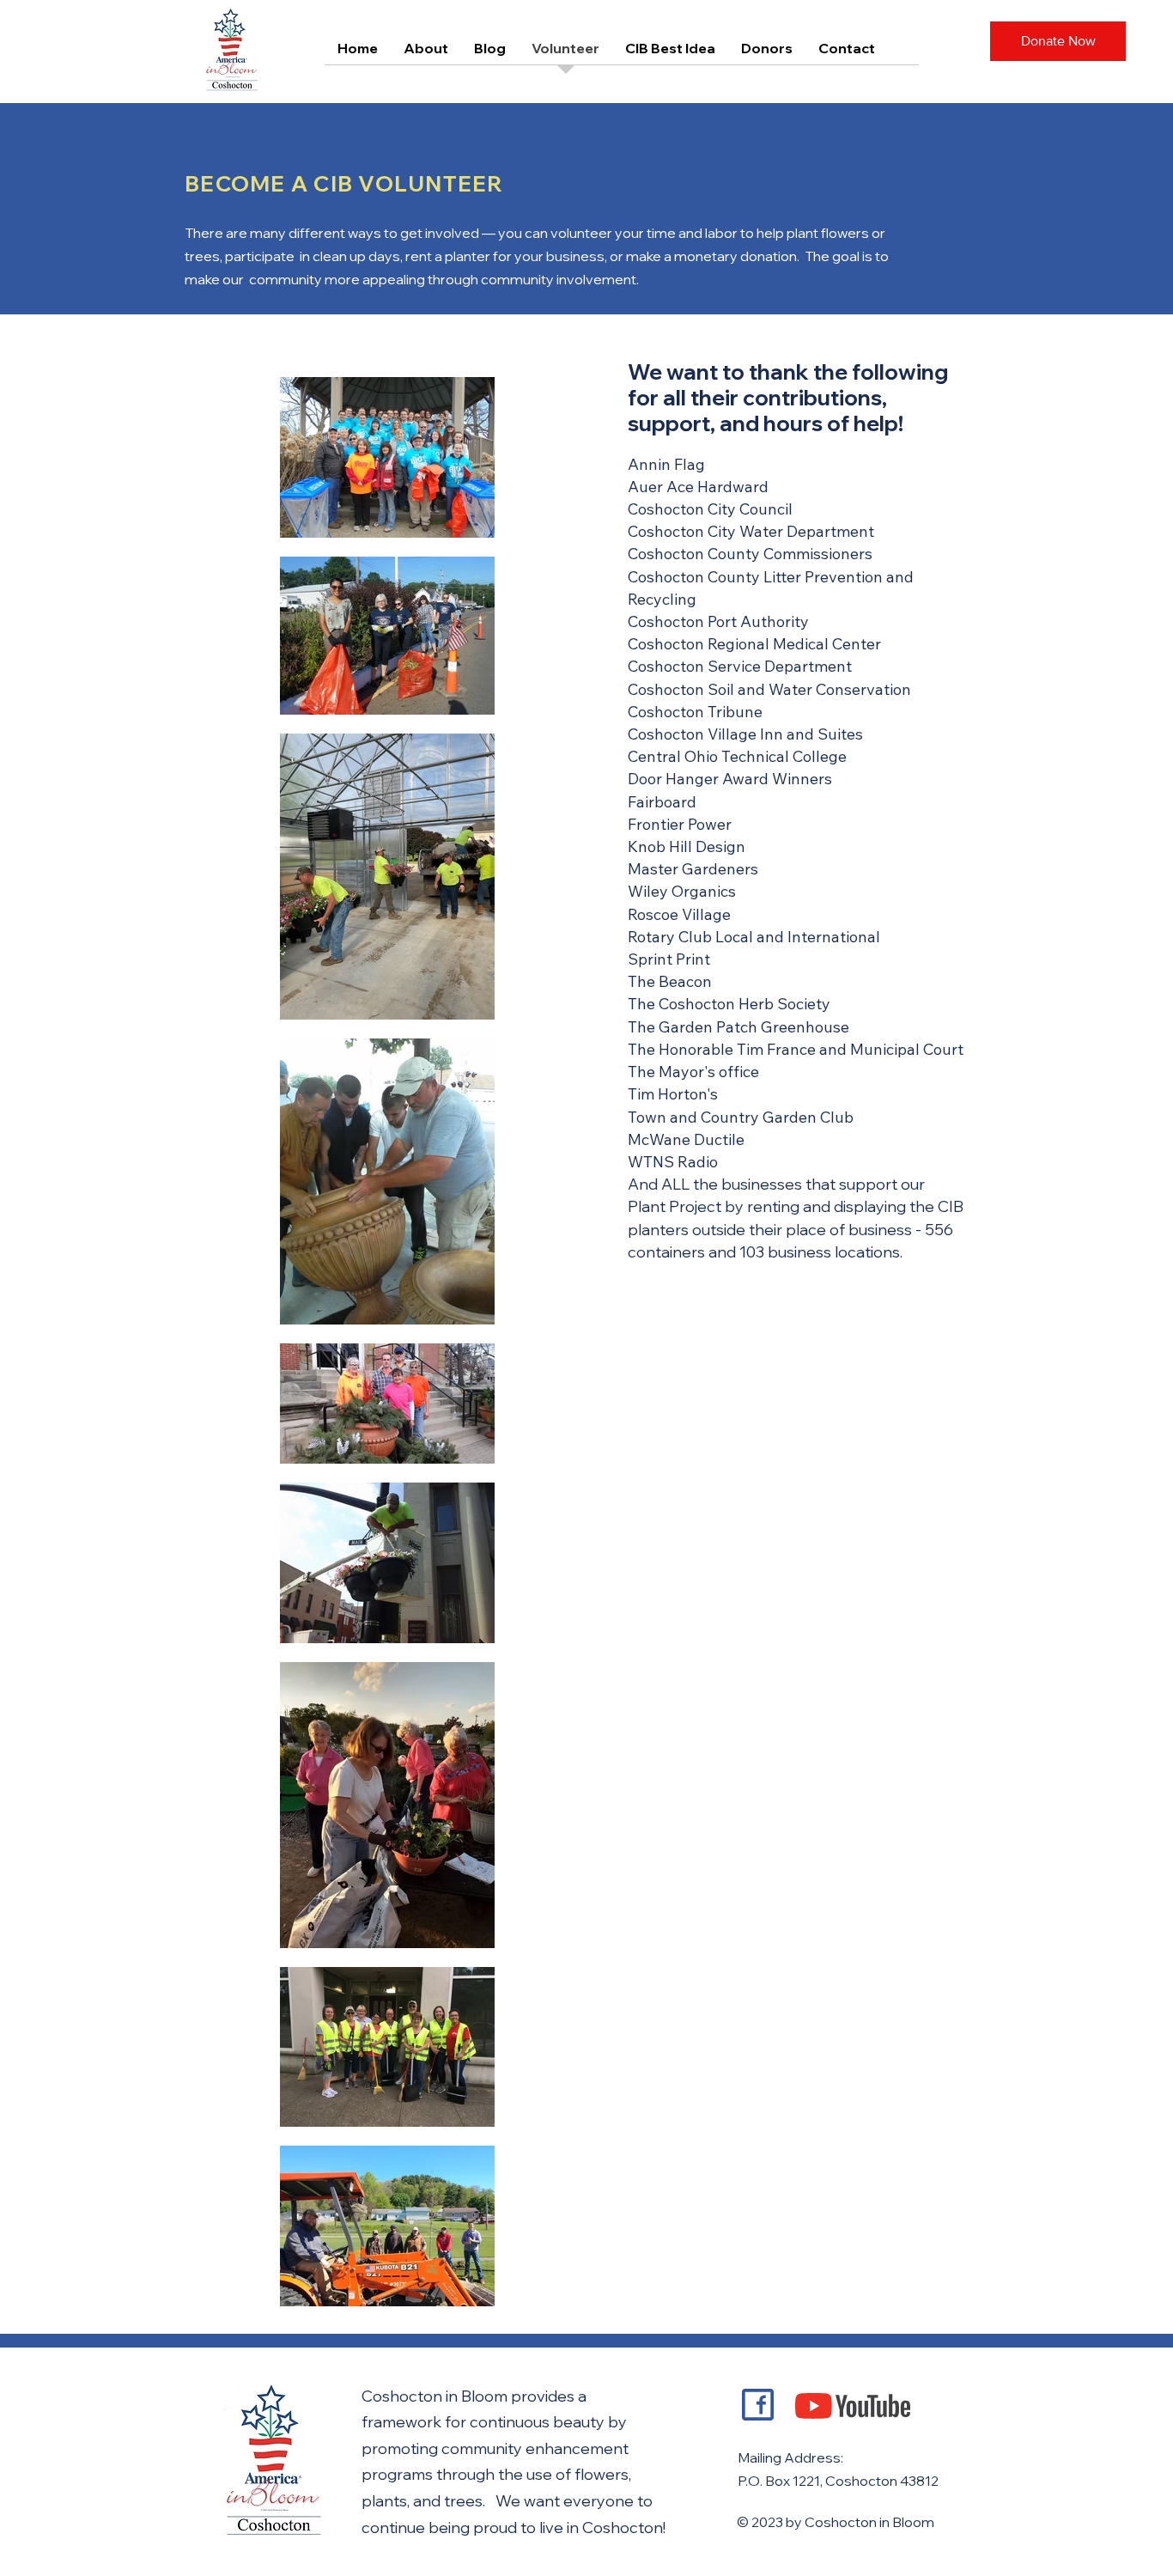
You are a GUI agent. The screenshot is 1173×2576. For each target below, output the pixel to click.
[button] (1058, 41)
